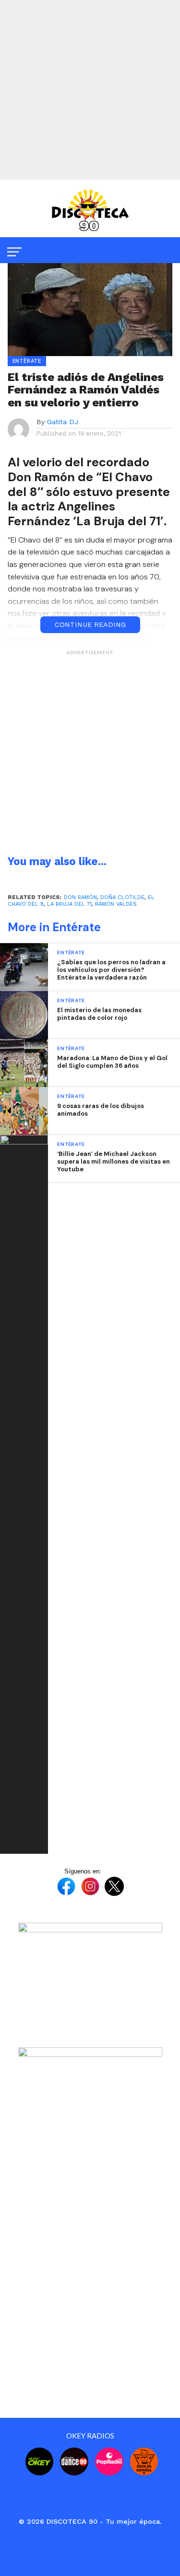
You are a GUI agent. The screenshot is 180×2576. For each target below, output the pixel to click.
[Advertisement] (90, 90)
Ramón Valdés (116, 904)
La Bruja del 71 (69, 904)
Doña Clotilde (122, 897)
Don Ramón (80, 897)
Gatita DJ (63, 422)
